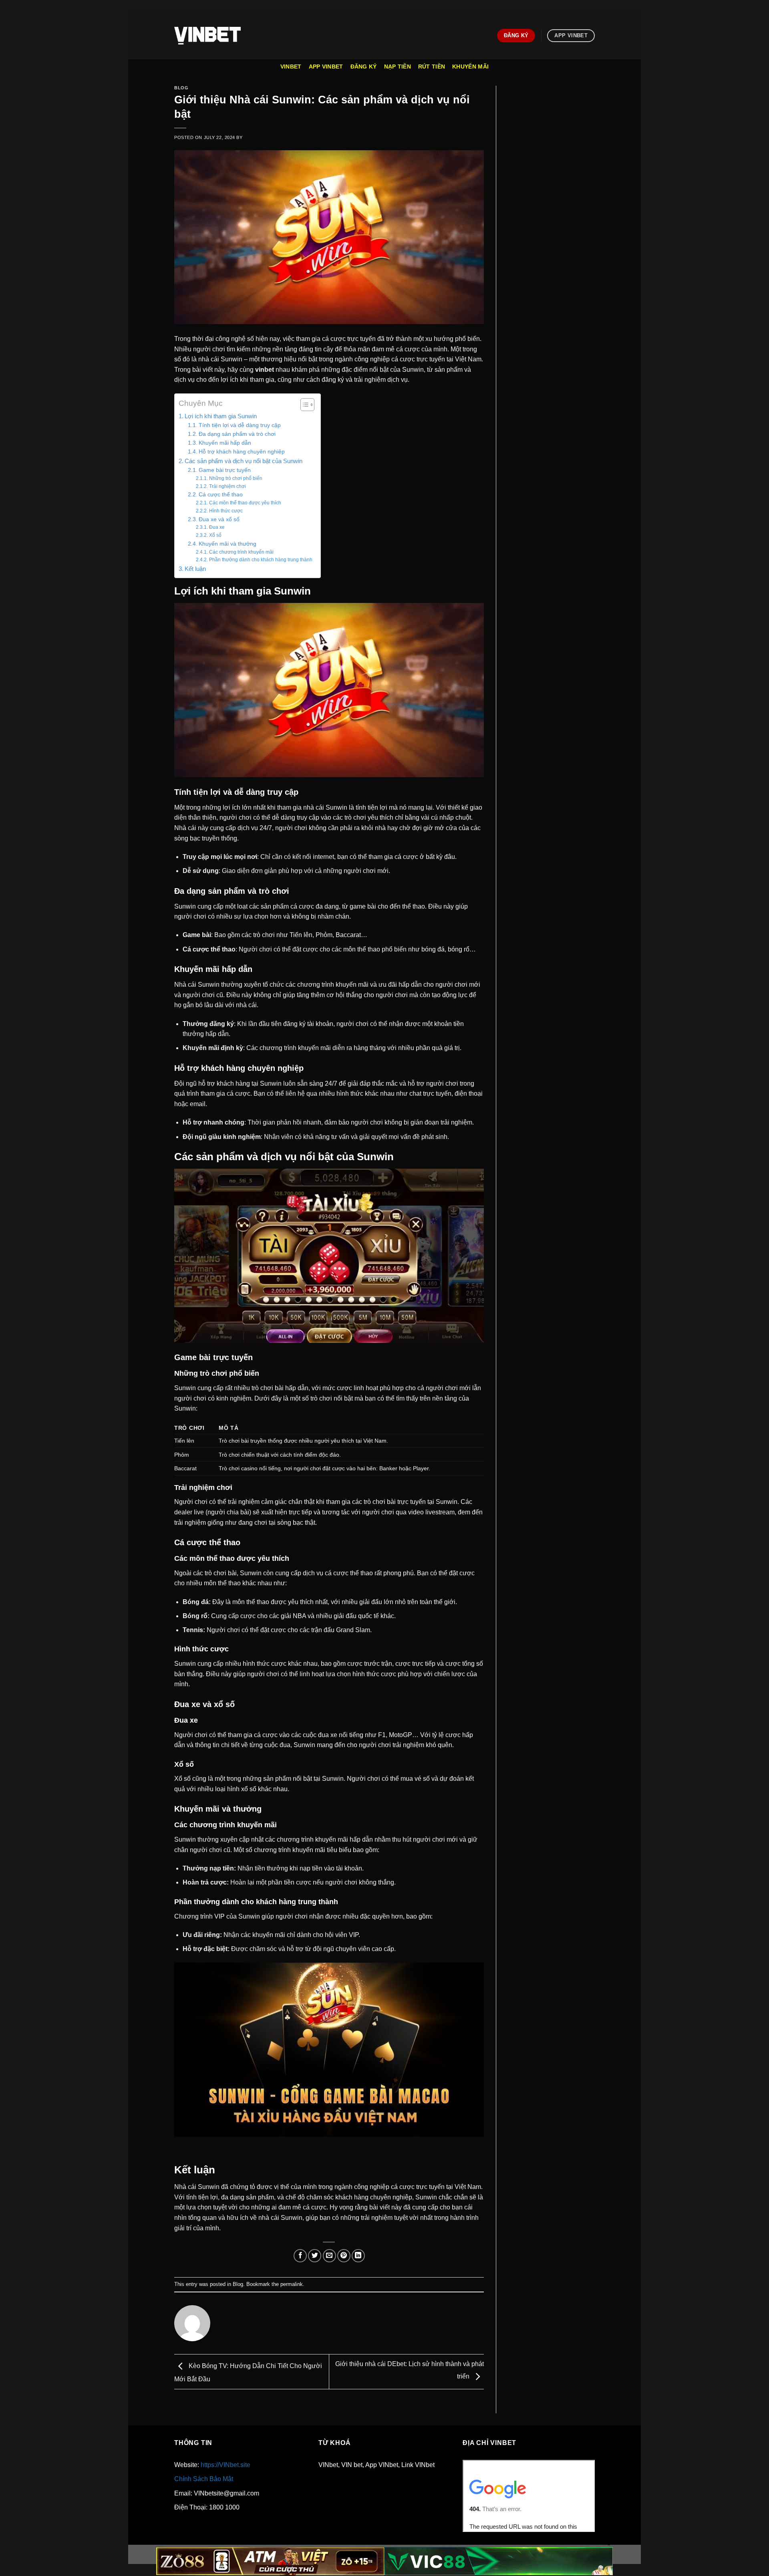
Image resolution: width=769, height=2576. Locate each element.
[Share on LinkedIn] (358, 2256)
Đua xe (217, 527)
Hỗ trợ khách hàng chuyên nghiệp (242, 452)
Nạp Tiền (398, 67)
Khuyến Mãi (470, 67)
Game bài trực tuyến (225, 470)
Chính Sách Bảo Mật (204, 2479)
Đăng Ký (364, 67)
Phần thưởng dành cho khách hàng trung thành (261, 560)
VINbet (291, 67)
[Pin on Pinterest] (344, 2256)
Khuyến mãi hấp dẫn (225, 443)
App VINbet (326, 67)
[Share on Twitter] (315, 2256)
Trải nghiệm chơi (227, 486)
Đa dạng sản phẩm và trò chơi (237, 434)
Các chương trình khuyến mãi (241, 552)
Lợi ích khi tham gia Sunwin (221, 416)
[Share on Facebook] (300, 2256)
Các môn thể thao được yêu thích (245, 503)
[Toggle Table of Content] (303, 405)
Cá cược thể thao (221, 495)
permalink (292, 2284)
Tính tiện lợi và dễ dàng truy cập (240, 425)
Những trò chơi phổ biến (236, 478)
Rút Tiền (432, 67)
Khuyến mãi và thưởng (227, 544)
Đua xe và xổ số (219, 519)
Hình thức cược (226, 511)
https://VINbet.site (225, 2465)
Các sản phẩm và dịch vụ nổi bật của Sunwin (244, 461)
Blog (181, 88)
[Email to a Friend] (329, 2256)
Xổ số (215, 535)
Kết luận (195, 569)
